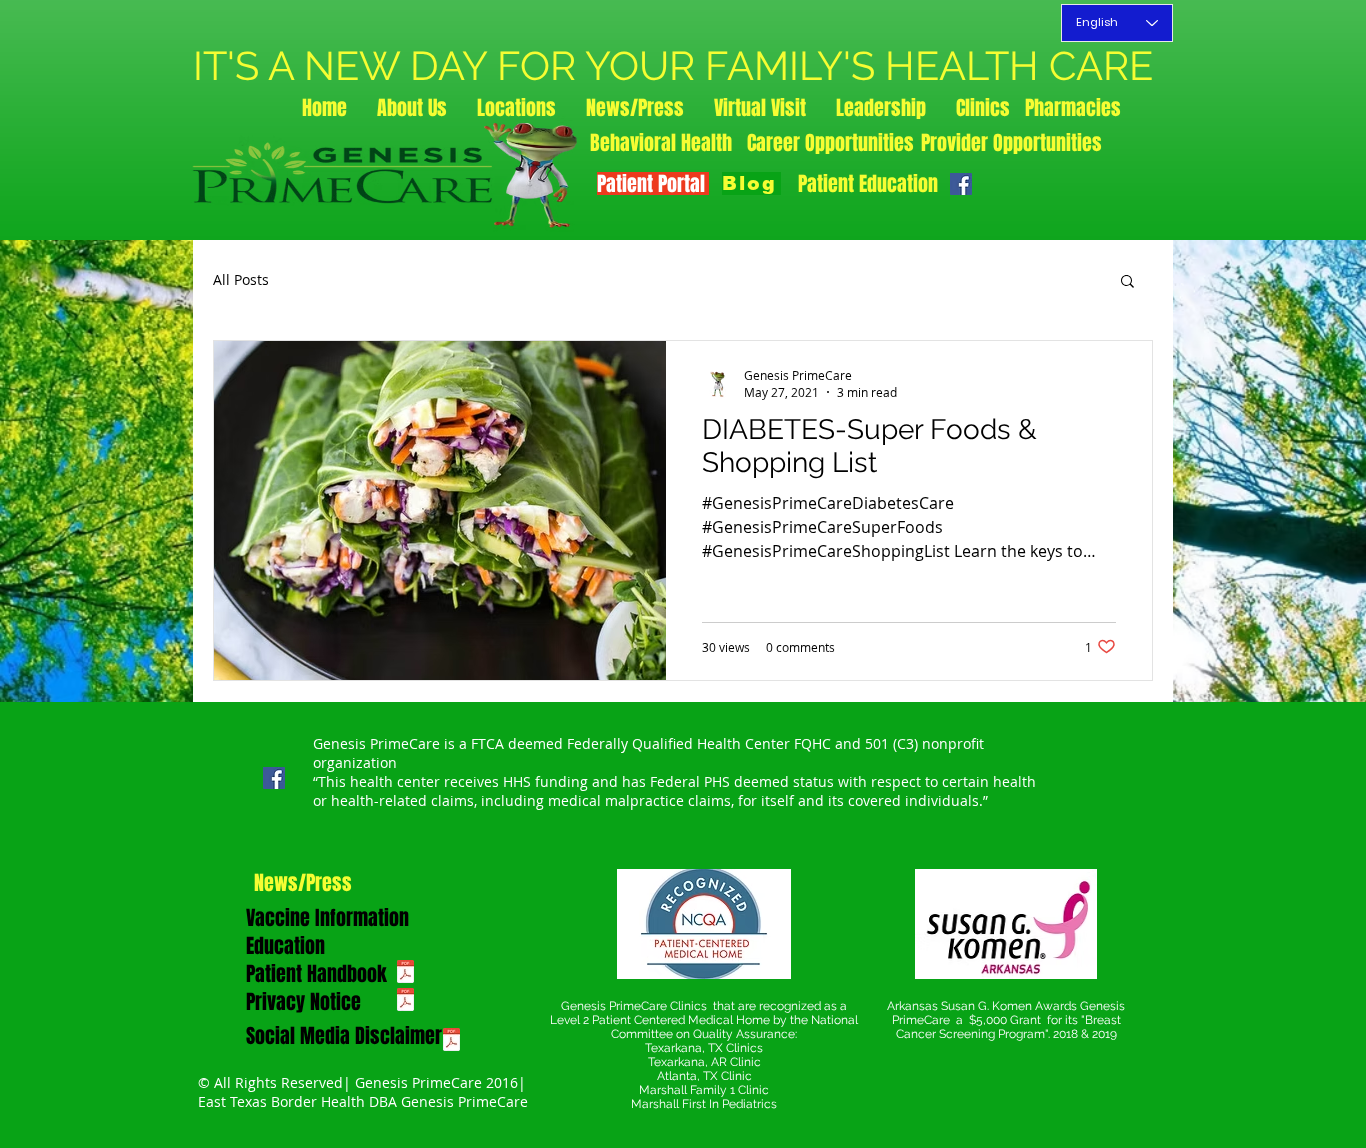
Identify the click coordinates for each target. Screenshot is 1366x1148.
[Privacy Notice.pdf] (405, 1002)
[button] (1127, 282)
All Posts (241, 279)
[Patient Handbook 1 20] (405, 974)
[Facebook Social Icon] (961, 184)
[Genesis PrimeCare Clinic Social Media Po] (451, 1042)
